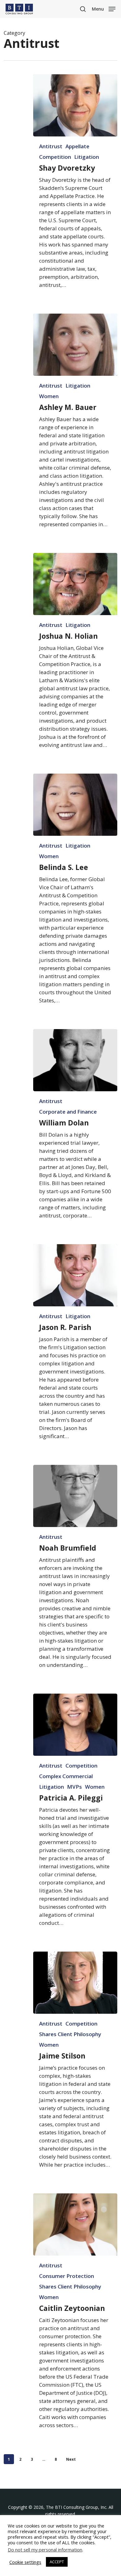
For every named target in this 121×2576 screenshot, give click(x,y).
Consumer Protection (67, 2276)
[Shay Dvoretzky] (75, 105)
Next (71, 2459)
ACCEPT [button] (57, 2562)
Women (49, 396)
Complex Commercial (66, 1776)
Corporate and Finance (68, 1112)
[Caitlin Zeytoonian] (75, 2224)
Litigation (87, 157)
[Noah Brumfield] (75, 1496)
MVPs (74, 1787)
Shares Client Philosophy (70, 2034)
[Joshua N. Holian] (75, 584)
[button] (104, 8)
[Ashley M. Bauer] (75, 345)
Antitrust (51, 146)
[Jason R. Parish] (75, 1275)
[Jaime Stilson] (75, 1983)
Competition (55, 157)
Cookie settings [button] (25, 2562)
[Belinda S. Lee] (75, 805)
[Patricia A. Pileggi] (75, 1725)
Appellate (77, 146)
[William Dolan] (75, 1060)
